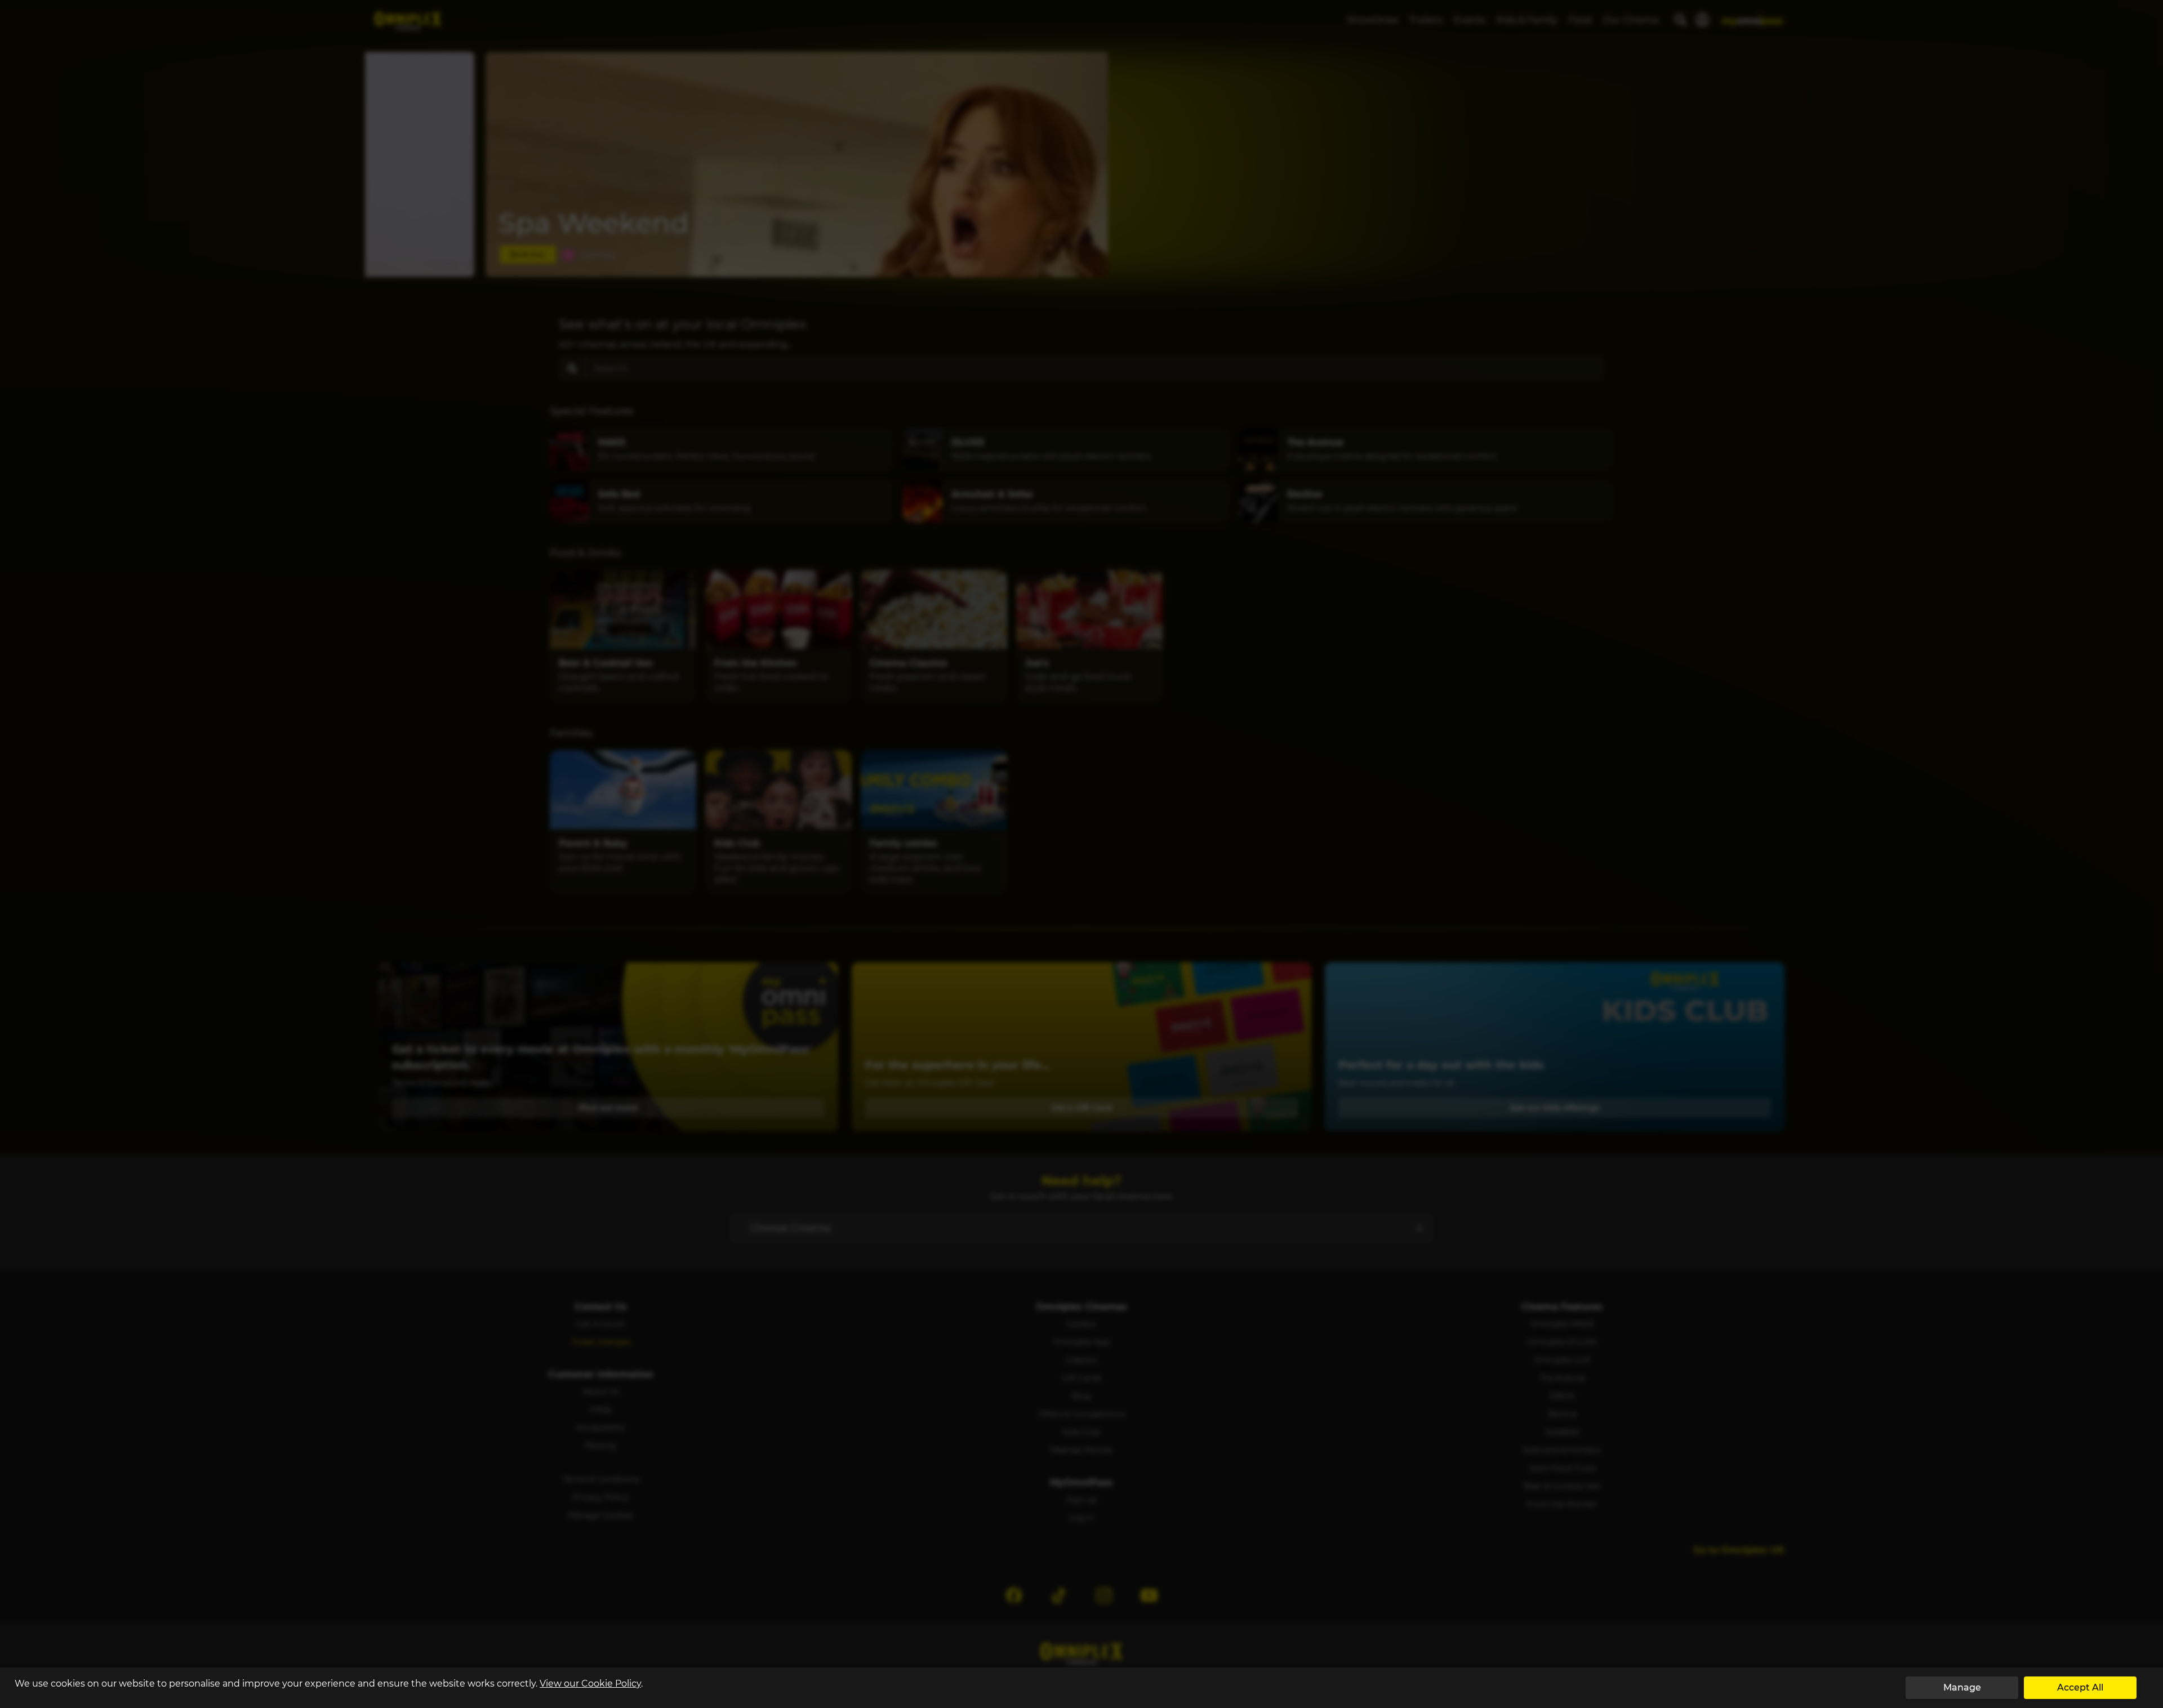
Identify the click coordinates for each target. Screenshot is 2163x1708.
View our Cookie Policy (590, 1684)
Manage (1962, 1687)
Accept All (2080, 1687)
